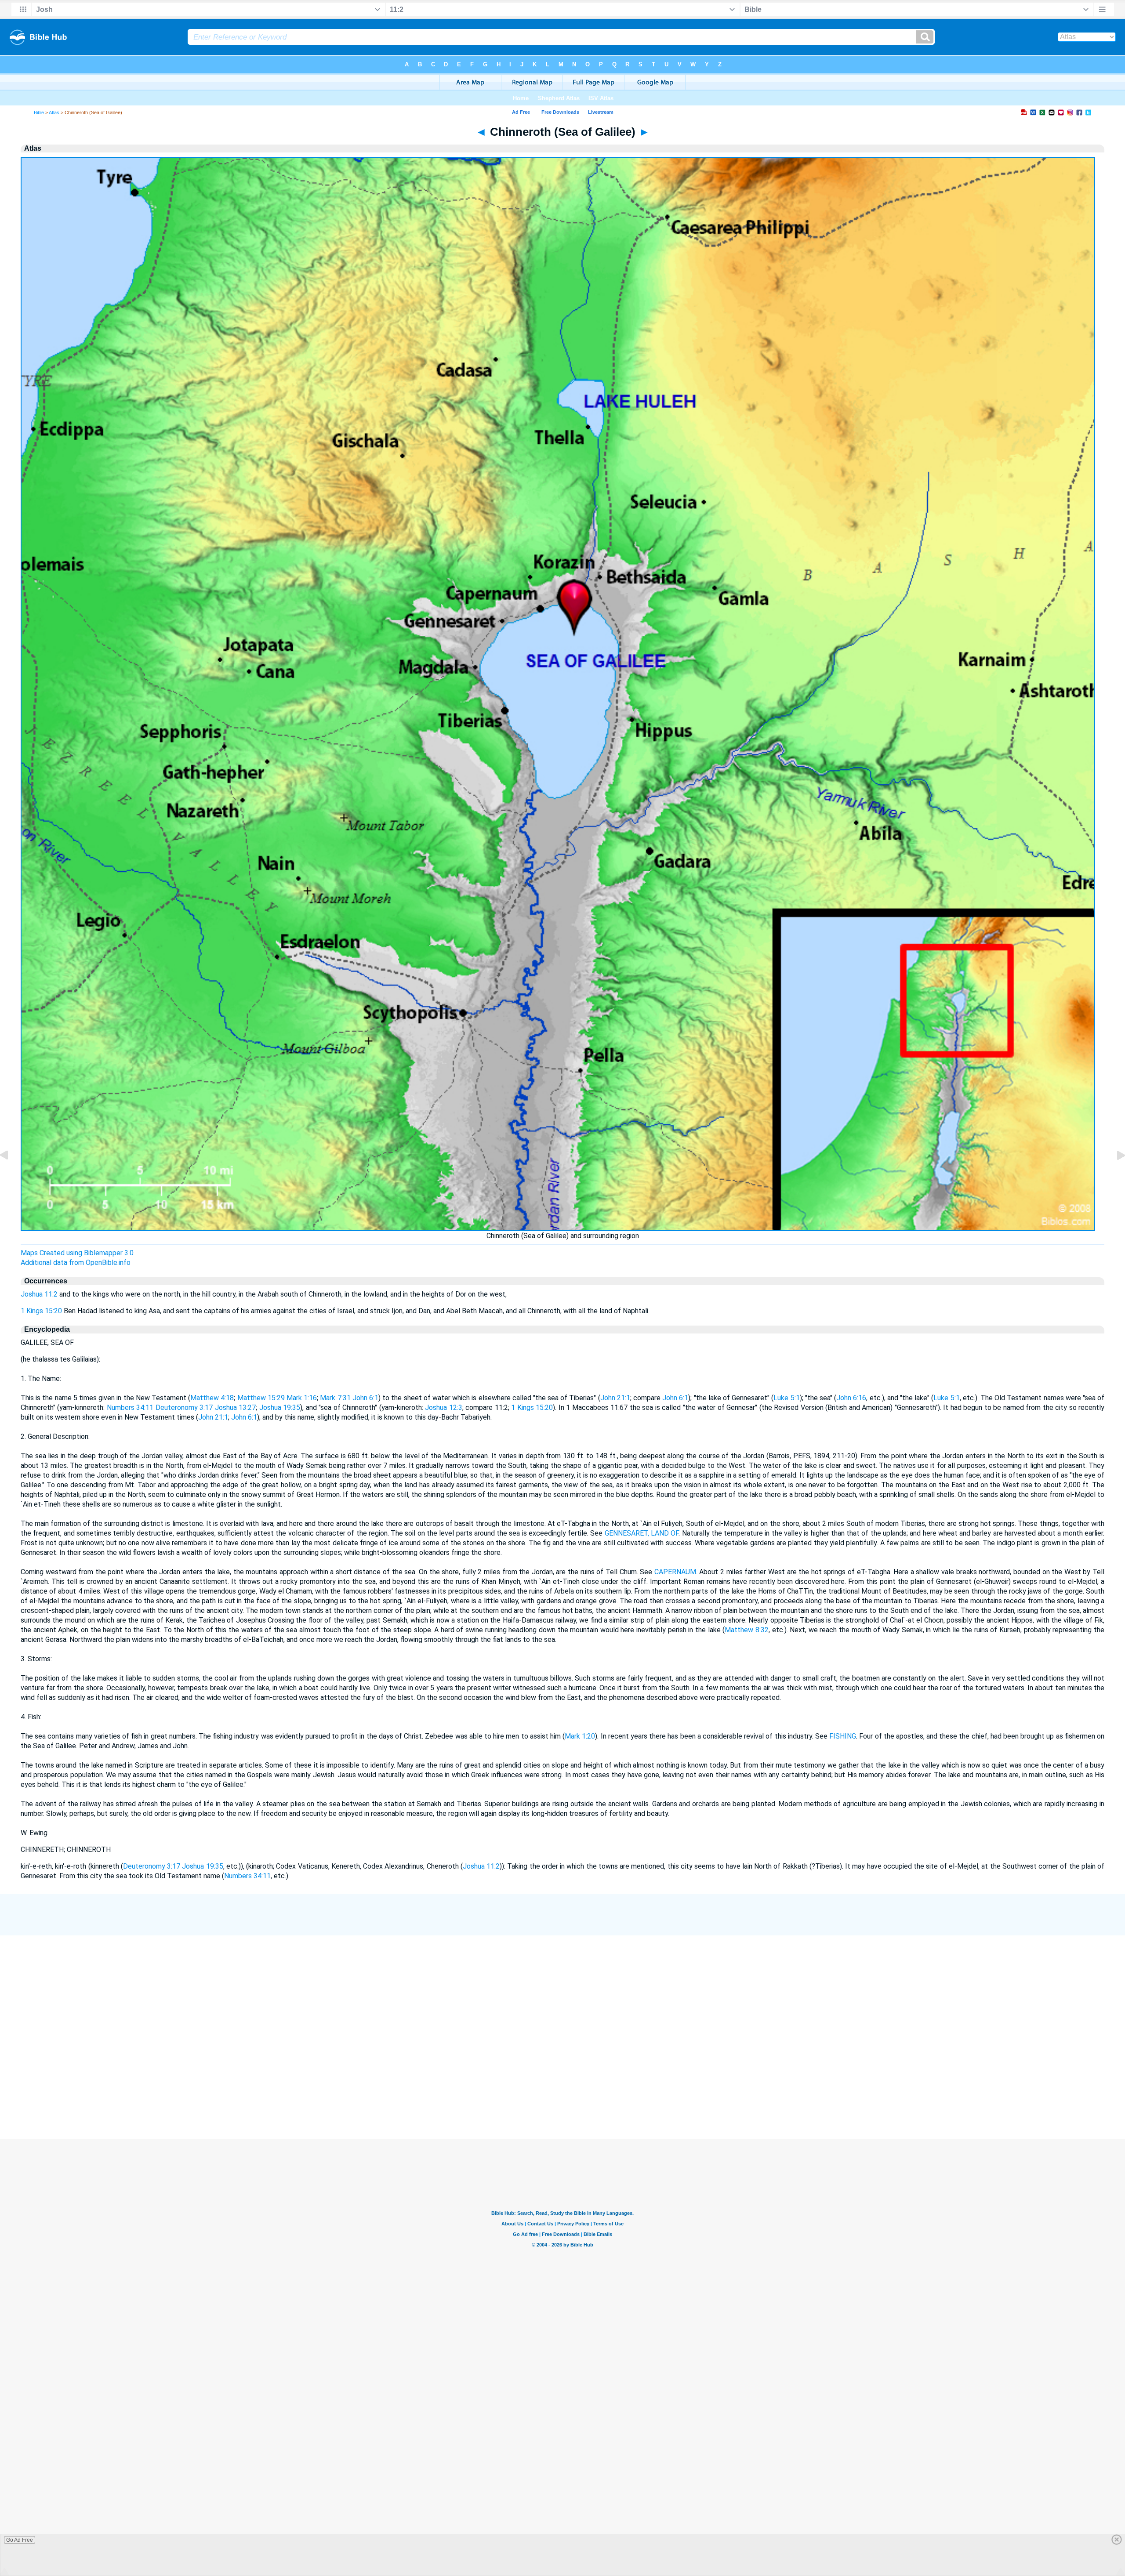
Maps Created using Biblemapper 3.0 (77, 1253)
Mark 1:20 (580, 1736)
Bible (39, 112)
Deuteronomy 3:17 (184, 1408)
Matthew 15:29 (261, 1398)
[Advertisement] (562, 2095)
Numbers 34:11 (130, 1408)
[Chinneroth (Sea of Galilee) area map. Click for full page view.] (558, 1229)
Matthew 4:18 (212, 1398)
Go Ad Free (20, 2540)
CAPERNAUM (675, 1572)
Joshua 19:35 (280, 1408)
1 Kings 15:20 (41, 1311)
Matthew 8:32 (747, 1630)
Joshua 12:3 (444, 1408)
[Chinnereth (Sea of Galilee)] (11, 1175)
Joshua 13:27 (236, 1408)
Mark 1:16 (302, 1398)
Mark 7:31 (335, 1398)
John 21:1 (615, 1398)
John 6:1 (365, 1398)
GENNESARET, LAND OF (642, 1533)
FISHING (843, 1736)
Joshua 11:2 (39, 1294)
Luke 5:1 (786, 1398)
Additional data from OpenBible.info (76, 1263)
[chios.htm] (1114, 1175)
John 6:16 (851, 1398)
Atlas (54, 112)
